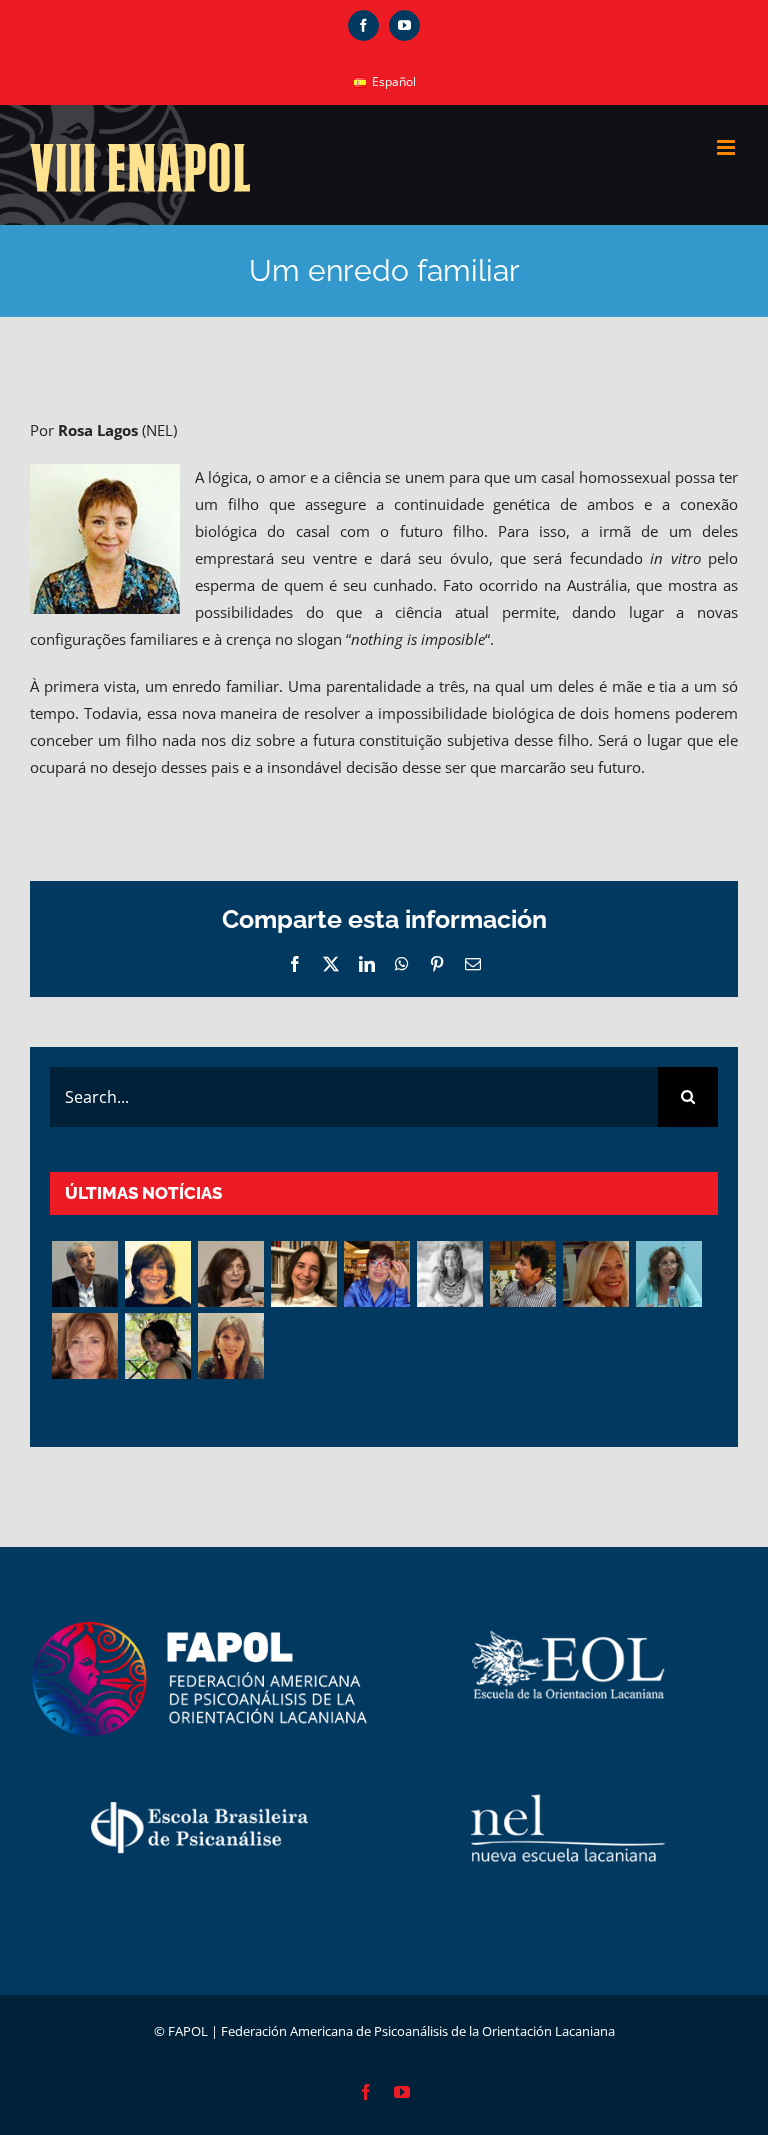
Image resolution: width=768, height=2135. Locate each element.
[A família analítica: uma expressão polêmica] (230, 1274)
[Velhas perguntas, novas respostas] (668, 1274)
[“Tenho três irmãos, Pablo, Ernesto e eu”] (303, 1274)
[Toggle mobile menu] (727, 147)
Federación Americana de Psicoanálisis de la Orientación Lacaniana (418, 2031)
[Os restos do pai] (230, 1346)
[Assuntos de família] (84, 1274)
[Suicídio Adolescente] (84, 1346)
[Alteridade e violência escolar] (522, 1274)
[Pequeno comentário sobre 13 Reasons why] (157, 1346)
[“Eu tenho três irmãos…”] (376, 1274)
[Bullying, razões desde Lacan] (449, 1274)
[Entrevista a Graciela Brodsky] (157, 1274)
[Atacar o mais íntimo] (595, 1274)
